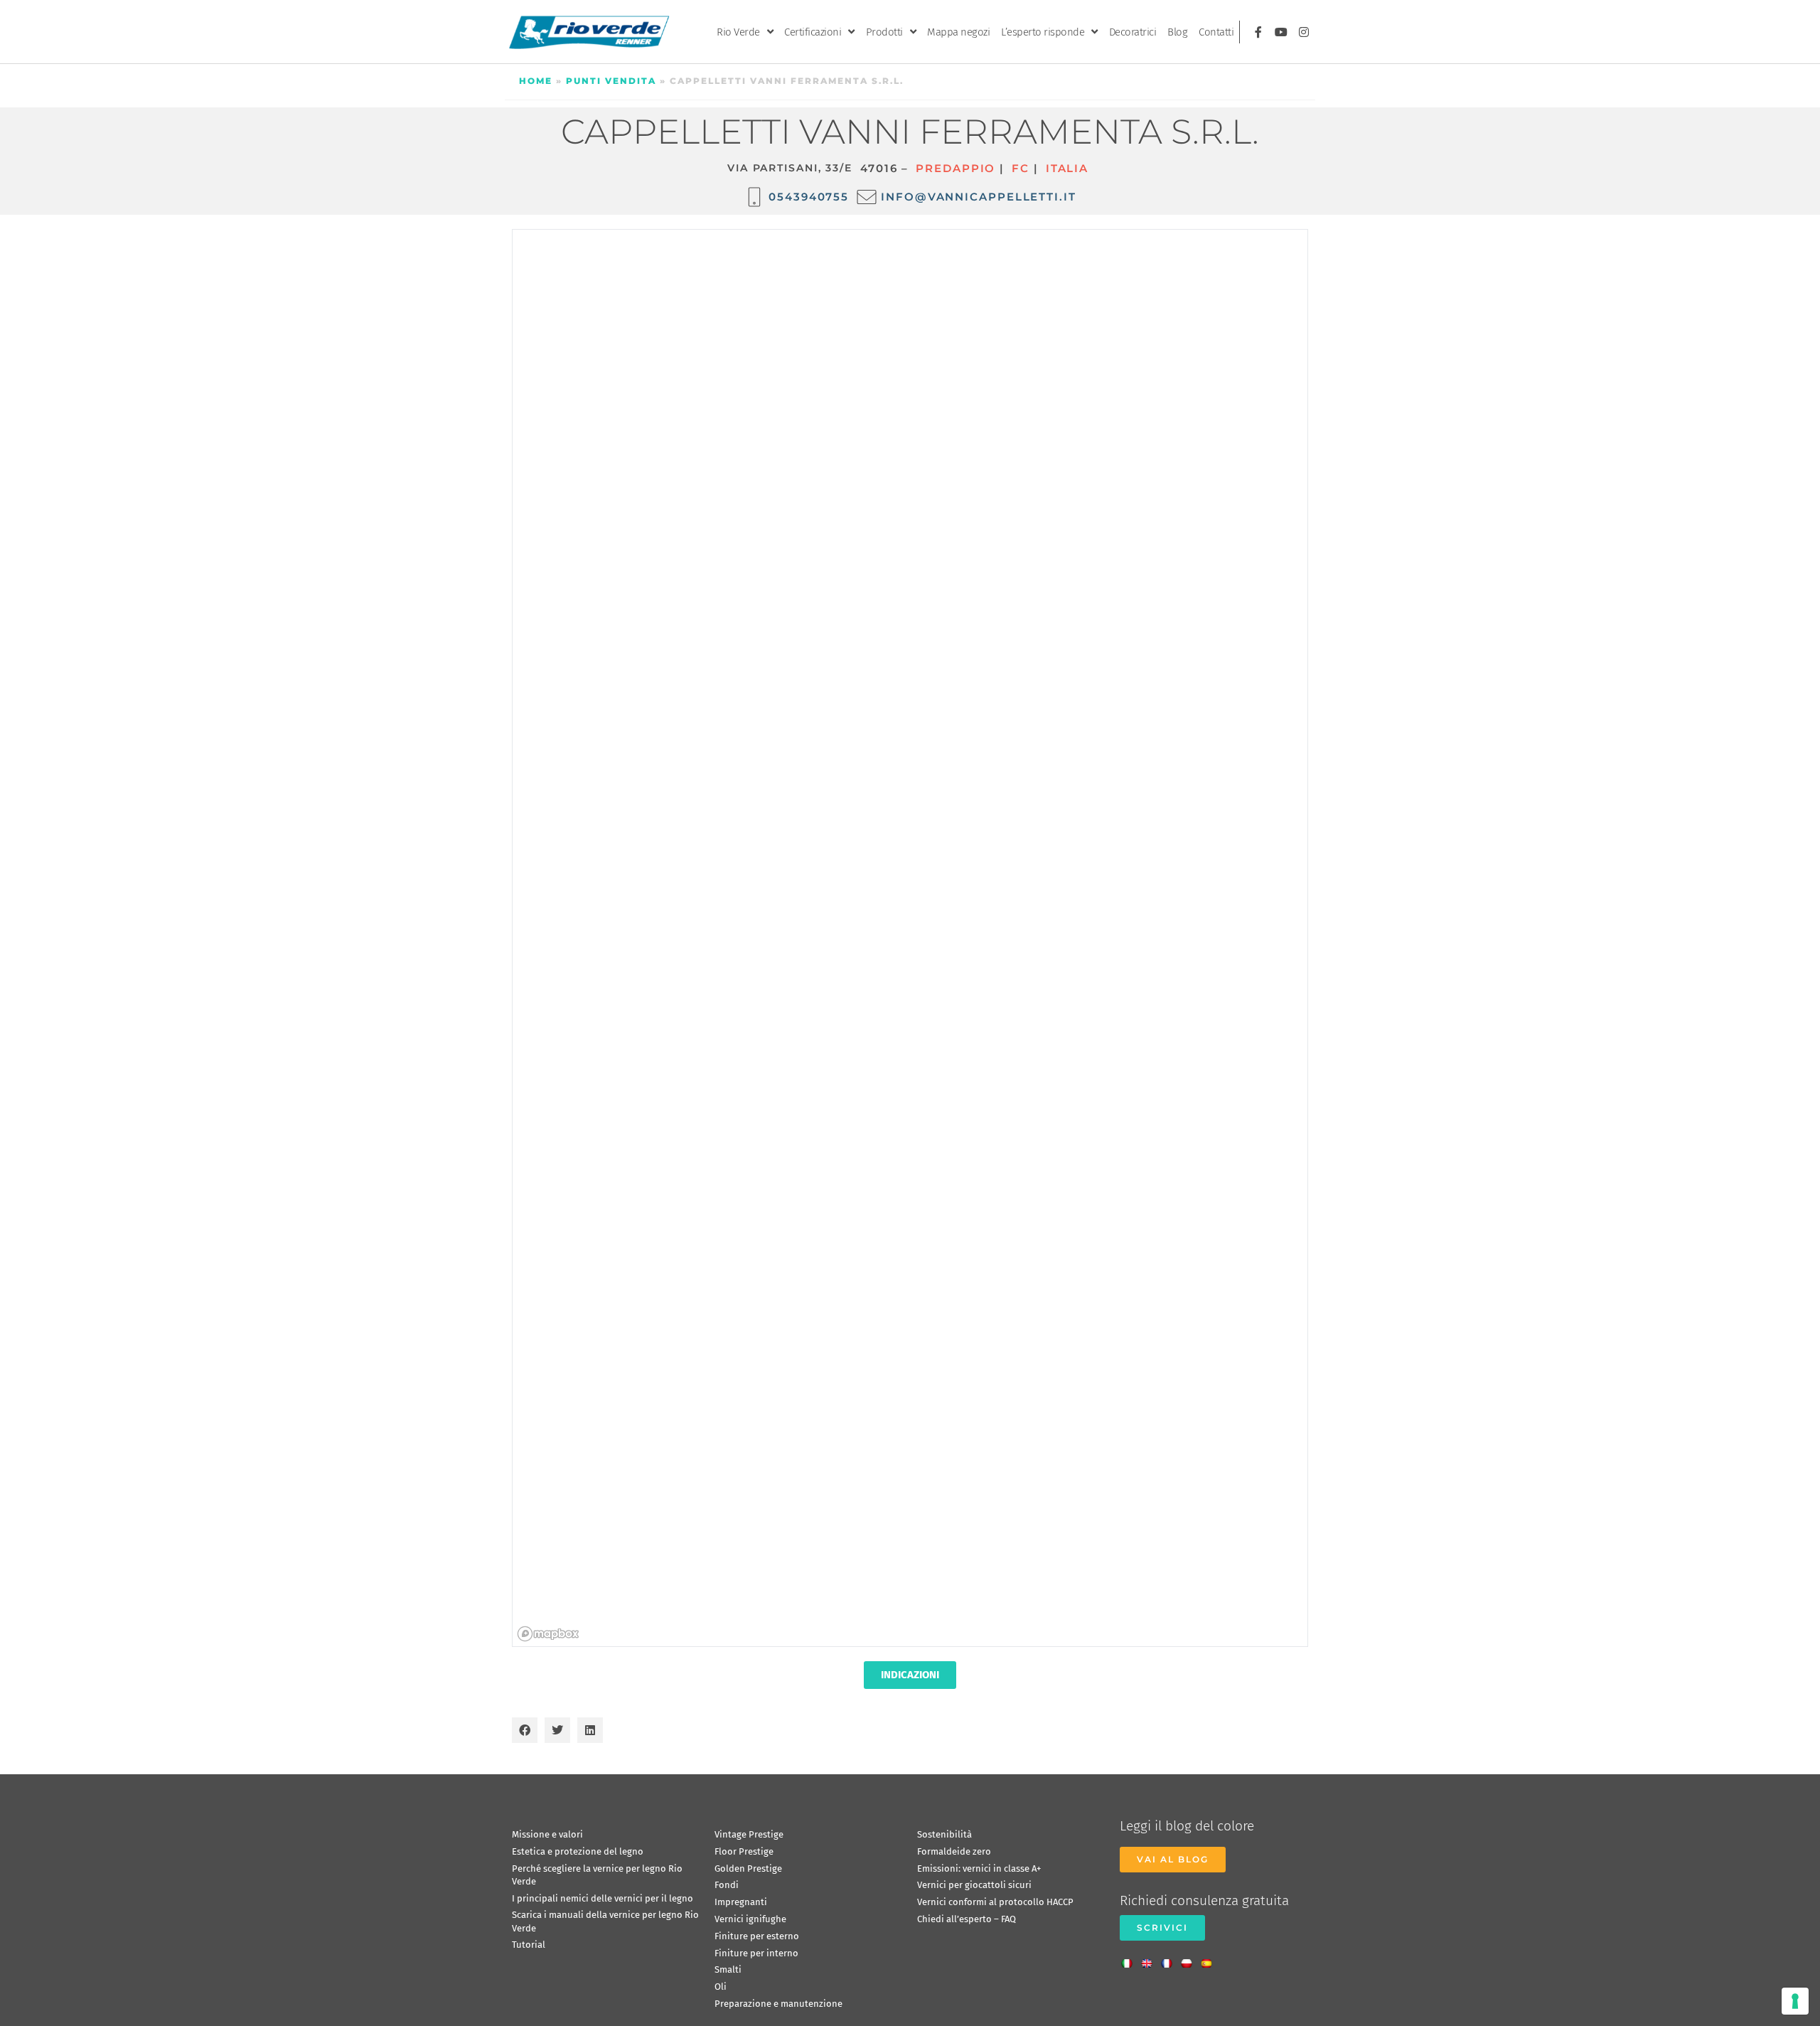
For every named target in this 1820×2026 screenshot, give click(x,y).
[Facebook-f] (1258, 32)
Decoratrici (1133, 32)
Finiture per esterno (757, 1936)
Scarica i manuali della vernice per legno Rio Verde (605, 1921)
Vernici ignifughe (750, 1919)
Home (536, 81)
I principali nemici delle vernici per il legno (603, 1898)
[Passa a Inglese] (1150, 1959)
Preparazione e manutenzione (778, 2004)
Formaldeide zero (954, 1851)
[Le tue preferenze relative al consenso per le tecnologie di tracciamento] (1795, 2001)
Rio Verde (738, 32)
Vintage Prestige (749, 1834)
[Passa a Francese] (1170, 1959)
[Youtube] (1281, 32)
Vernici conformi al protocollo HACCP (995, 1902)
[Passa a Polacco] (1190, 1959)
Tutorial (529, 1945)
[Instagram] (1304, 32)
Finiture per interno (756, 1953)
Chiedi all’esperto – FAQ (967, 1919)
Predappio (955, 168)
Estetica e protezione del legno (578, 1851)
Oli (721, 1987)
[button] (525, 1730)
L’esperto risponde (1043, 32)
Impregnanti (741, 1902)
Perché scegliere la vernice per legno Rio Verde (597, 1875)
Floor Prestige (744, 1851)
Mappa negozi (958, 32)
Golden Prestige (748, 1868)
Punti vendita (611, 81)
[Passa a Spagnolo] (1210, 1959)
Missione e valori (547, 1834)
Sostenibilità (944, 1834)
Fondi (727, 1885)
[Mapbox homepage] (548, 1634)
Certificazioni (813, 32)
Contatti (1216, 32)
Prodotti (884, 32)
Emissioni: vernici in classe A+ (979, 1868)
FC (1021, 168)
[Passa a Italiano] (1130, 1959)
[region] (911, 939)
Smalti (728, 1969)
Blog (1177, 32)
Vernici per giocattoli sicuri (974, 1885)
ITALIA (1067, 168)
